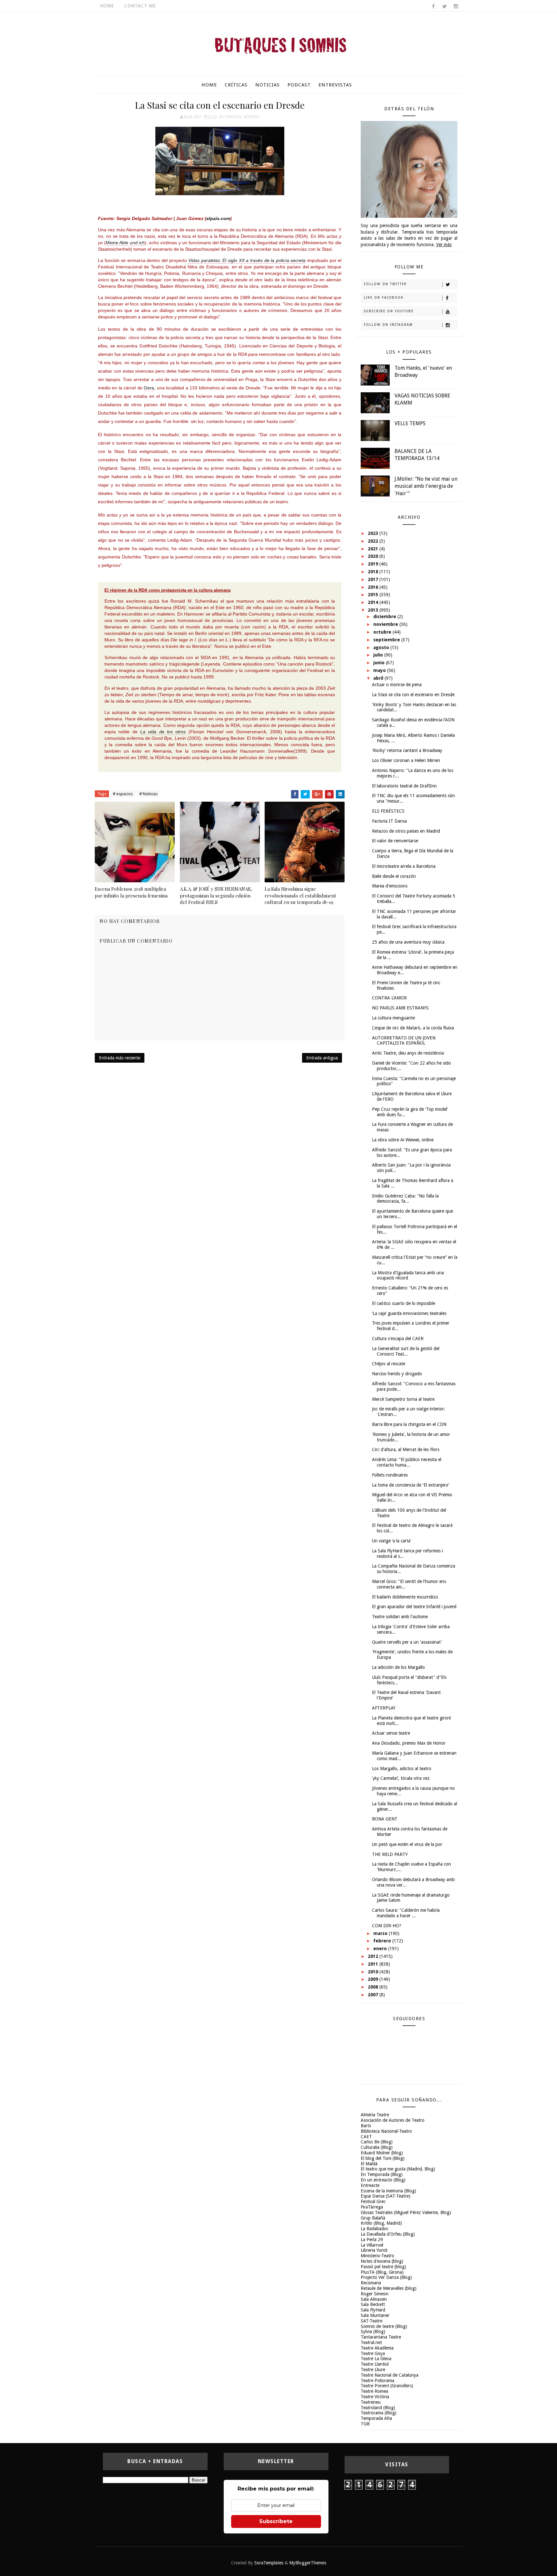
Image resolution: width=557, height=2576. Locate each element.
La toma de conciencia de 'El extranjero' (411, 1485)
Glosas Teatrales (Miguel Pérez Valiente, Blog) (406, 2212)
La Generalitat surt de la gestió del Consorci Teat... (406, 1351)
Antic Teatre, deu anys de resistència (408, 1053)
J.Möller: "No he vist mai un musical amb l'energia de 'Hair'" (426, 486)
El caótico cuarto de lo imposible (404, 1303)
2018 (374, 572)
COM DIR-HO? (387, 1926)
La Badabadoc (375, 2229)
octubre (383, 632)
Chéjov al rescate (389, 1364)
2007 (374, 1995)
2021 (374, 549)
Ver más (444, 245)
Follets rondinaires (390, 1475)
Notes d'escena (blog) (382, 2261)
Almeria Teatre (375, 2115)
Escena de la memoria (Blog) (388, 2191)
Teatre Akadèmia (377, 2348)
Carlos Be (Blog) (377, 2142)
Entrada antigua (322, 1058)
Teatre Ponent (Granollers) (387, 2386)
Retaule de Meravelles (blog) (389, 2288)
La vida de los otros (163, 732)
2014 (374, 602)
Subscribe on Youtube (389, 311)
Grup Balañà (373, 2218)
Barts (366, 2126)
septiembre (387, 640)
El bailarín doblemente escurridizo (405, 1597)
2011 (374, 1964)
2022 (374, 541)
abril (379, 678)
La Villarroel (372, 2245)
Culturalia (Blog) (377, 2147)
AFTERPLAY (384, 1708)
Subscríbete (276, 2521)
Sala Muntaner (375, 2315)
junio (380, 663)
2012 (374, 1956)
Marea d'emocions (390, 886)
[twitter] (445, 6)
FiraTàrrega (372, 2207)
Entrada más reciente (120, 1058)
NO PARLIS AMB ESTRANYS (400, 1008)
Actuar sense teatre (391, 1733)
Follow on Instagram (388, 325)
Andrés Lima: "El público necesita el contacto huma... (407, 1462)
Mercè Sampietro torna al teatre (403, 1399)
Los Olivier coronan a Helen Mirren (406, 760)
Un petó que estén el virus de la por (407, 1844)
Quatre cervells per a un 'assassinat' (407, 1642)
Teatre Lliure (373, 2370)
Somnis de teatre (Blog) (384, 2326)
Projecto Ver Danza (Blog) (386, 2277)
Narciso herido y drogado (397, 1374)
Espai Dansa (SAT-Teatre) (386, 2196)
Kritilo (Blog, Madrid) (381, 2223)
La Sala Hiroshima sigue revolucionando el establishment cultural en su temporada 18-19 (300, 895)
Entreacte (370, 2185)
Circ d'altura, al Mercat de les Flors (406, 1449)
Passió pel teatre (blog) (383, 2267)
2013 (374, 610)
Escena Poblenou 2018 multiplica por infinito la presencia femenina (131, 892)
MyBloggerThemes (308, 2563)
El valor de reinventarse (395, 841)
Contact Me (140, 6)
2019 (374, 564)
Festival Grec (373, 2201)
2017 (374, 579)
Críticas (236, 85)
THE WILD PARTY (390, 1854)
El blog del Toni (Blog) (383, 2158)
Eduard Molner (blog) (382, 2153)
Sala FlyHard (373, 2310)
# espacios (123, 794)
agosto (382, 647)
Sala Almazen (374, 2299)
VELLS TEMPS (410, 423)
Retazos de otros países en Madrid (406, 831)
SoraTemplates (269, 2563)
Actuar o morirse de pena (397, 685)
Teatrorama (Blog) (379, 2413)
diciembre (385, 616)
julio (379, 655)
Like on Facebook (384, 298)
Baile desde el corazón (394, 876)
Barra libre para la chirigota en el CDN (409, 1424)
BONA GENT (385, 1819)
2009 (374, 1979)
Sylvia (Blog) (373, 2331)
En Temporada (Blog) (382, 2174)
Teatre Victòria (375, 2397)
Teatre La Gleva (376, 2359)
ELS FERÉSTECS (388, 811)
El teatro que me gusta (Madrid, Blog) (398, 2169)
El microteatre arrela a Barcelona (404, 866)
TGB (365, 2424)
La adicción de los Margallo (398, 1667)
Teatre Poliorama (377, 2381)
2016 (374, 587)
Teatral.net (371, 2342)
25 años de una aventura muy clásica (408, 942)
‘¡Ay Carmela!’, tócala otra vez (401, 1778)
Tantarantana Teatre (381, 2337)
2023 (374, 533)
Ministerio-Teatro (377, 2256)
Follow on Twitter (385, 284)
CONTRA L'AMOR (389, 998)
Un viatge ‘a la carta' (392, 1541)
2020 (374, 556)
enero (381, 1949)
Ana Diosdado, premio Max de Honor (409, 1743)
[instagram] (456, 6)
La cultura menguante (393, 1018)
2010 (374, 1972)
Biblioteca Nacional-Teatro (386, 2131)
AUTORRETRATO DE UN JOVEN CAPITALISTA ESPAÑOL (404, 1041)
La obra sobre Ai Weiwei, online (403, 1140)
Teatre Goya (373, 2353)
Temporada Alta (376, 2418)
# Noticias (148, 794)
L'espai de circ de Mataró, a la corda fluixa (413, 1028)
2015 (374, 595)
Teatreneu (371, 2402)
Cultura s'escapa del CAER (398, 1338)
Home (107, 6)
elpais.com (218, 218)
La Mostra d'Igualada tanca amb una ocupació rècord (408, 1275)
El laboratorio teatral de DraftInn (404, 786)
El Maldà (369, 2164)
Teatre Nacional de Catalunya (390, 2375)
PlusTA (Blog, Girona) (382, 2272)
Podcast (299, 85)
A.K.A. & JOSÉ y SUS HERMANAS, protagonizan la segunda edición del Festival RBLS (216, 895)
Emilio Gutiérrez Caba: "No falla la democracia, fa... (405, 1199)
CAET (366, 2137)
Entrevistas (335, 85)
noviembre (386, 624)
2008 (374, 1987)
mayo (380, 670)
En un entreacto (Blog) (383, 2180)
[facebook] (433, 6)
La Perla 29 (372, 2240)
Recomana (371, 2283)
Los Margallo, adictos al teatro (402, 1769)
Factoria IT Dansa (389, 821)
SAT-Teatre (371, 2321)
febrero (383, 1941)
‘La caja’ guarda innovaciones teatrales (409, 1313)
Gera (149, 388)
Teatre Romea (374, 2391)
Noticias (268, 85)
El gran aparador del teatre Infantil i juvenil (414, 1607)
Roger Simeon (375, 2294)
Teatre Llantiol (375, 2364)
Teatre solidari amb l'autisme (400, 1617)
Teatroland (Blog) (378, 2408)
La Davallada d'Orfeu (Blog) (388, 2234)
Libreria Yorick (374, 2250)
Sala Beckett (373, 2304)
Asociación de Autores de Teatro (393, 2120)
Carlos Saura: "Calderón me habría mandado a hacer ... (406, 1913)
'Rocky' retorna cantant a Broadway (407, 750)
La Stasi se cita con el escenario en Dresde (413, 695)
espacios (233, 117)
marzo (381, 1933)
